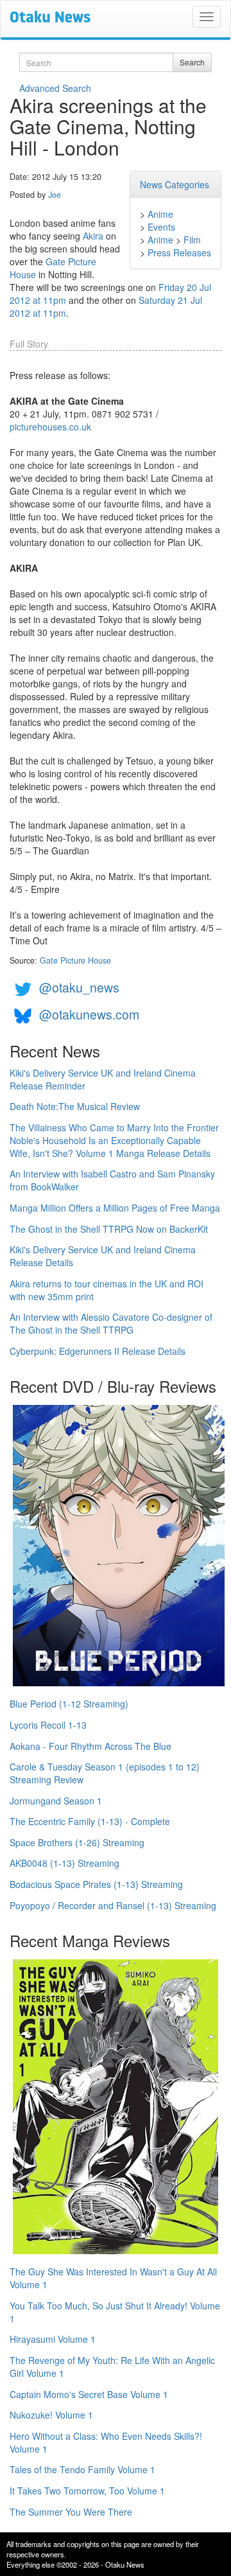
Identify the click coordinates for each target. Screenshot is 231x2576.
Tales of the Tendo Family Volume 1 (82, 2469)
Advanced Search (55, 88)
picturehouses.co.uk (50, 427)
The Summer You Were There (71, 2512)
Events (161, 227)
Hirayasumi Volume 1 (53, 2339)
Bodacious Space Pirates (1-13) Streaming (96, 1884)
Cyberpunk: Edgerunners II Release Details (98, 1351)
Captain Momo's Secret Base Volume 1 (89, 2394)
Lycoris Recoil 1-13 (48, 1725)
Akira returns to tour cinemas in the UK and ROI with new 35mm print (107, 1290)
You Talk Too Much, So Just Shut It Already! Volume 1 (115, 2312)
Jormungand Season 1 (56, 1801)
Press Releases (179, 252)
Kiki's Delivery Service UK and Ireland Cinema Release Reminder (103, 1079)
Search (192, 62)
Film (192, 240)
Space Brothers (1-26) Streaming (77, 1842)
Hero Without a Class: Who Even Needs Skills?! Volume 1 (106, 2442)
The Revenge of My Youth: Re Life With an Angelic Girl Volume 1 (112, 2367)
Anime (160, 214)
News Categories (175, 184)
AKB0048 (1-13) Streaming (64, 1863)
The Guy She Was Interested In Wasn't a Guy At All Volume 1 (113, 2278)
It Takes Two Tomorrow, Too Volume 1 (87, 2491)
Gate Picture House (75, 960)
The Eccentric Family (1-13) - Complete (90, 1821)
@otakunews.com (89, 1014)
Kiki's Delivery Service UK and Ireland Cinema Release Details (103, 1256)
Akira (93, 236)
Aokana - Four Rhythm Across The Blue (90, 1746)
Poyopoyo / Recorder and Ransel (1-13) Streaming (113, 1905)
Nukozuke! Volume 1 (51, 2415)
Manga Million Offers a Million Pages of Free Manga (115, 1208)
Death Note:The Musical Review (75, 1106)
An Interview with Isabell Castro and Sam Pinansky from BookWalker (112, 1180)
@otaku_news (79, 987)
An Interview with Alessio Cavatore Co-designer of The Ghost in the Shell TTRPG (111, 1323)
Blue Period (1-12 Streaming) (69, 1704)
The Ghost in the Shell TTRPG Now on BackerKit (109, 1229)
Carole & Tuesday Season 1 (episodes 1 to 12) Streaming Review (105, 1773)
